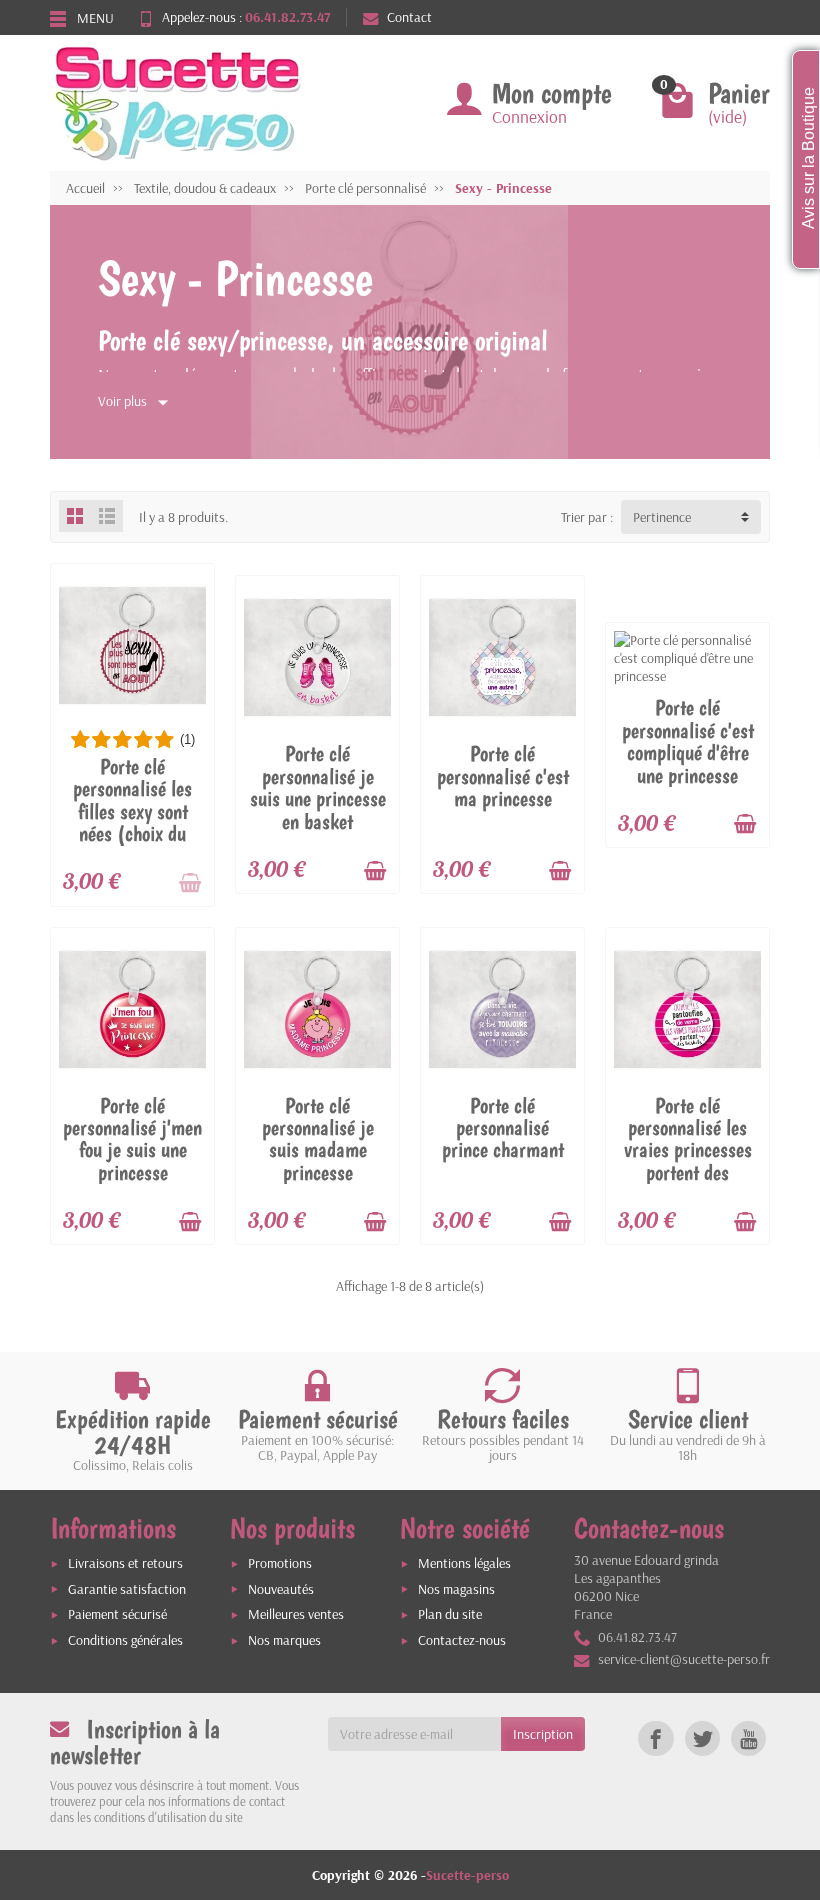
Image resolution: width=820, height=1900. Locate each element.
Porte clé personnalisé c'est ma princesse (503, 776)
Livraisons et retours (125, 1563)
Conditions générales (125, 1640)
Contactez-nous (462, 1640)
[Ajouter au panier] (190, 883)
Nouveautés (281, 1589)
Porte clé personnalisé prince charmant (503, 1128)
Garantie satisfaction (127, 1589)
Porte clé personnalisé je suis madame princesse (318, 1139)
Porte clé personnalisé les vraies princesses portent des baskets (688, 1150)
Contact (409, 17)
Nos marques (284, 1640)
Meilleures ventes (296, 1614)
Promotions (280, 1563)
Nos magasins (456, 1589)
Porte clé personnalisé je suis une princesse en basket (318, 787)
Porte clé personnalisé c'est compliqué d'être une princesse (688, 741)
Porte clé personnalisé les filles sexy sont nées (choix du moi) (132, 811)
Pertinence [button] (662, 517)
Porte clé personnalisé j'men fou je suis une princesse (132, 1139)
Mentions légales (464, 1563)
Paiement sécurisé (117, 1614)
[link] (655, 1738)
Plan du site (450, 1614)
